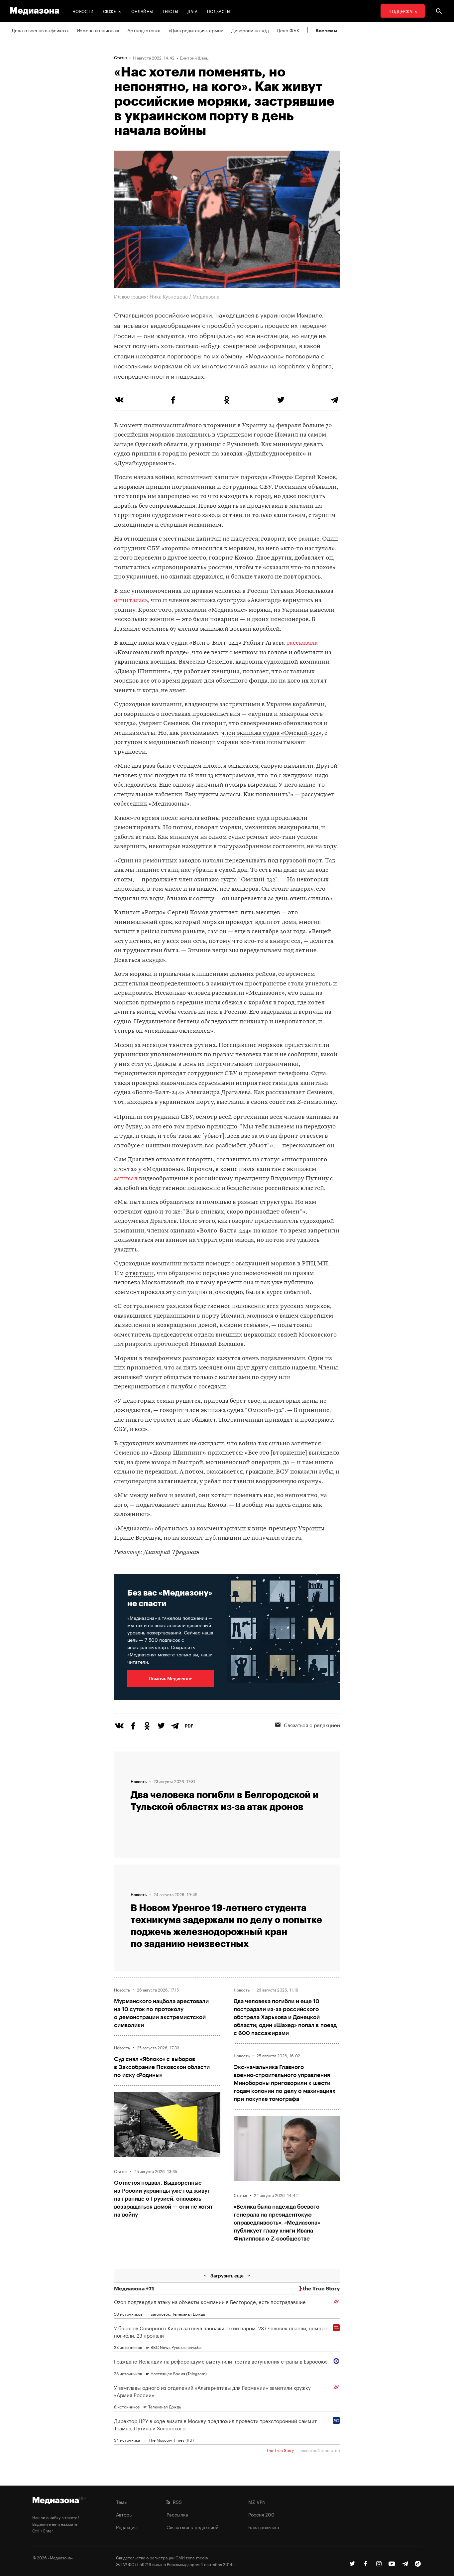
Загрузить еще (227, 2276)
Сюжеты (113, 11)
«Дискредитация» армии (196, 30)
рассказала (302, 643)
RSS (176, 2502)
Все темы (326, 30)
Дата (192, 11)
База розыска (264, 2527)
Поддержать (403, 11)
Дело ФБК (288, 30)
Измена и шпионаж (98, 30)
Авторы (124, 2514)
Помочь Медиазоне (170, 1678)
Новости (83, 11)
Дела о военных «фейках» (40, 30)
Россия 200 (261, 2514)
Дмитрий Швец (194, 58)
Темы (122, 2502)
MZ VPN (257, 2502)
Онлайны (142, 11)
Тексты (170, 11)
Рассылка (177, 2514)
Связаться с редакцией (312, 1725)
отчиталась (131, 601)
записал (126, 1179)
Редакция (126, 2527)
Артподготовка (144, 30)
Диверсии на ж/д (250, 30)
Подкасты (219, 11)
